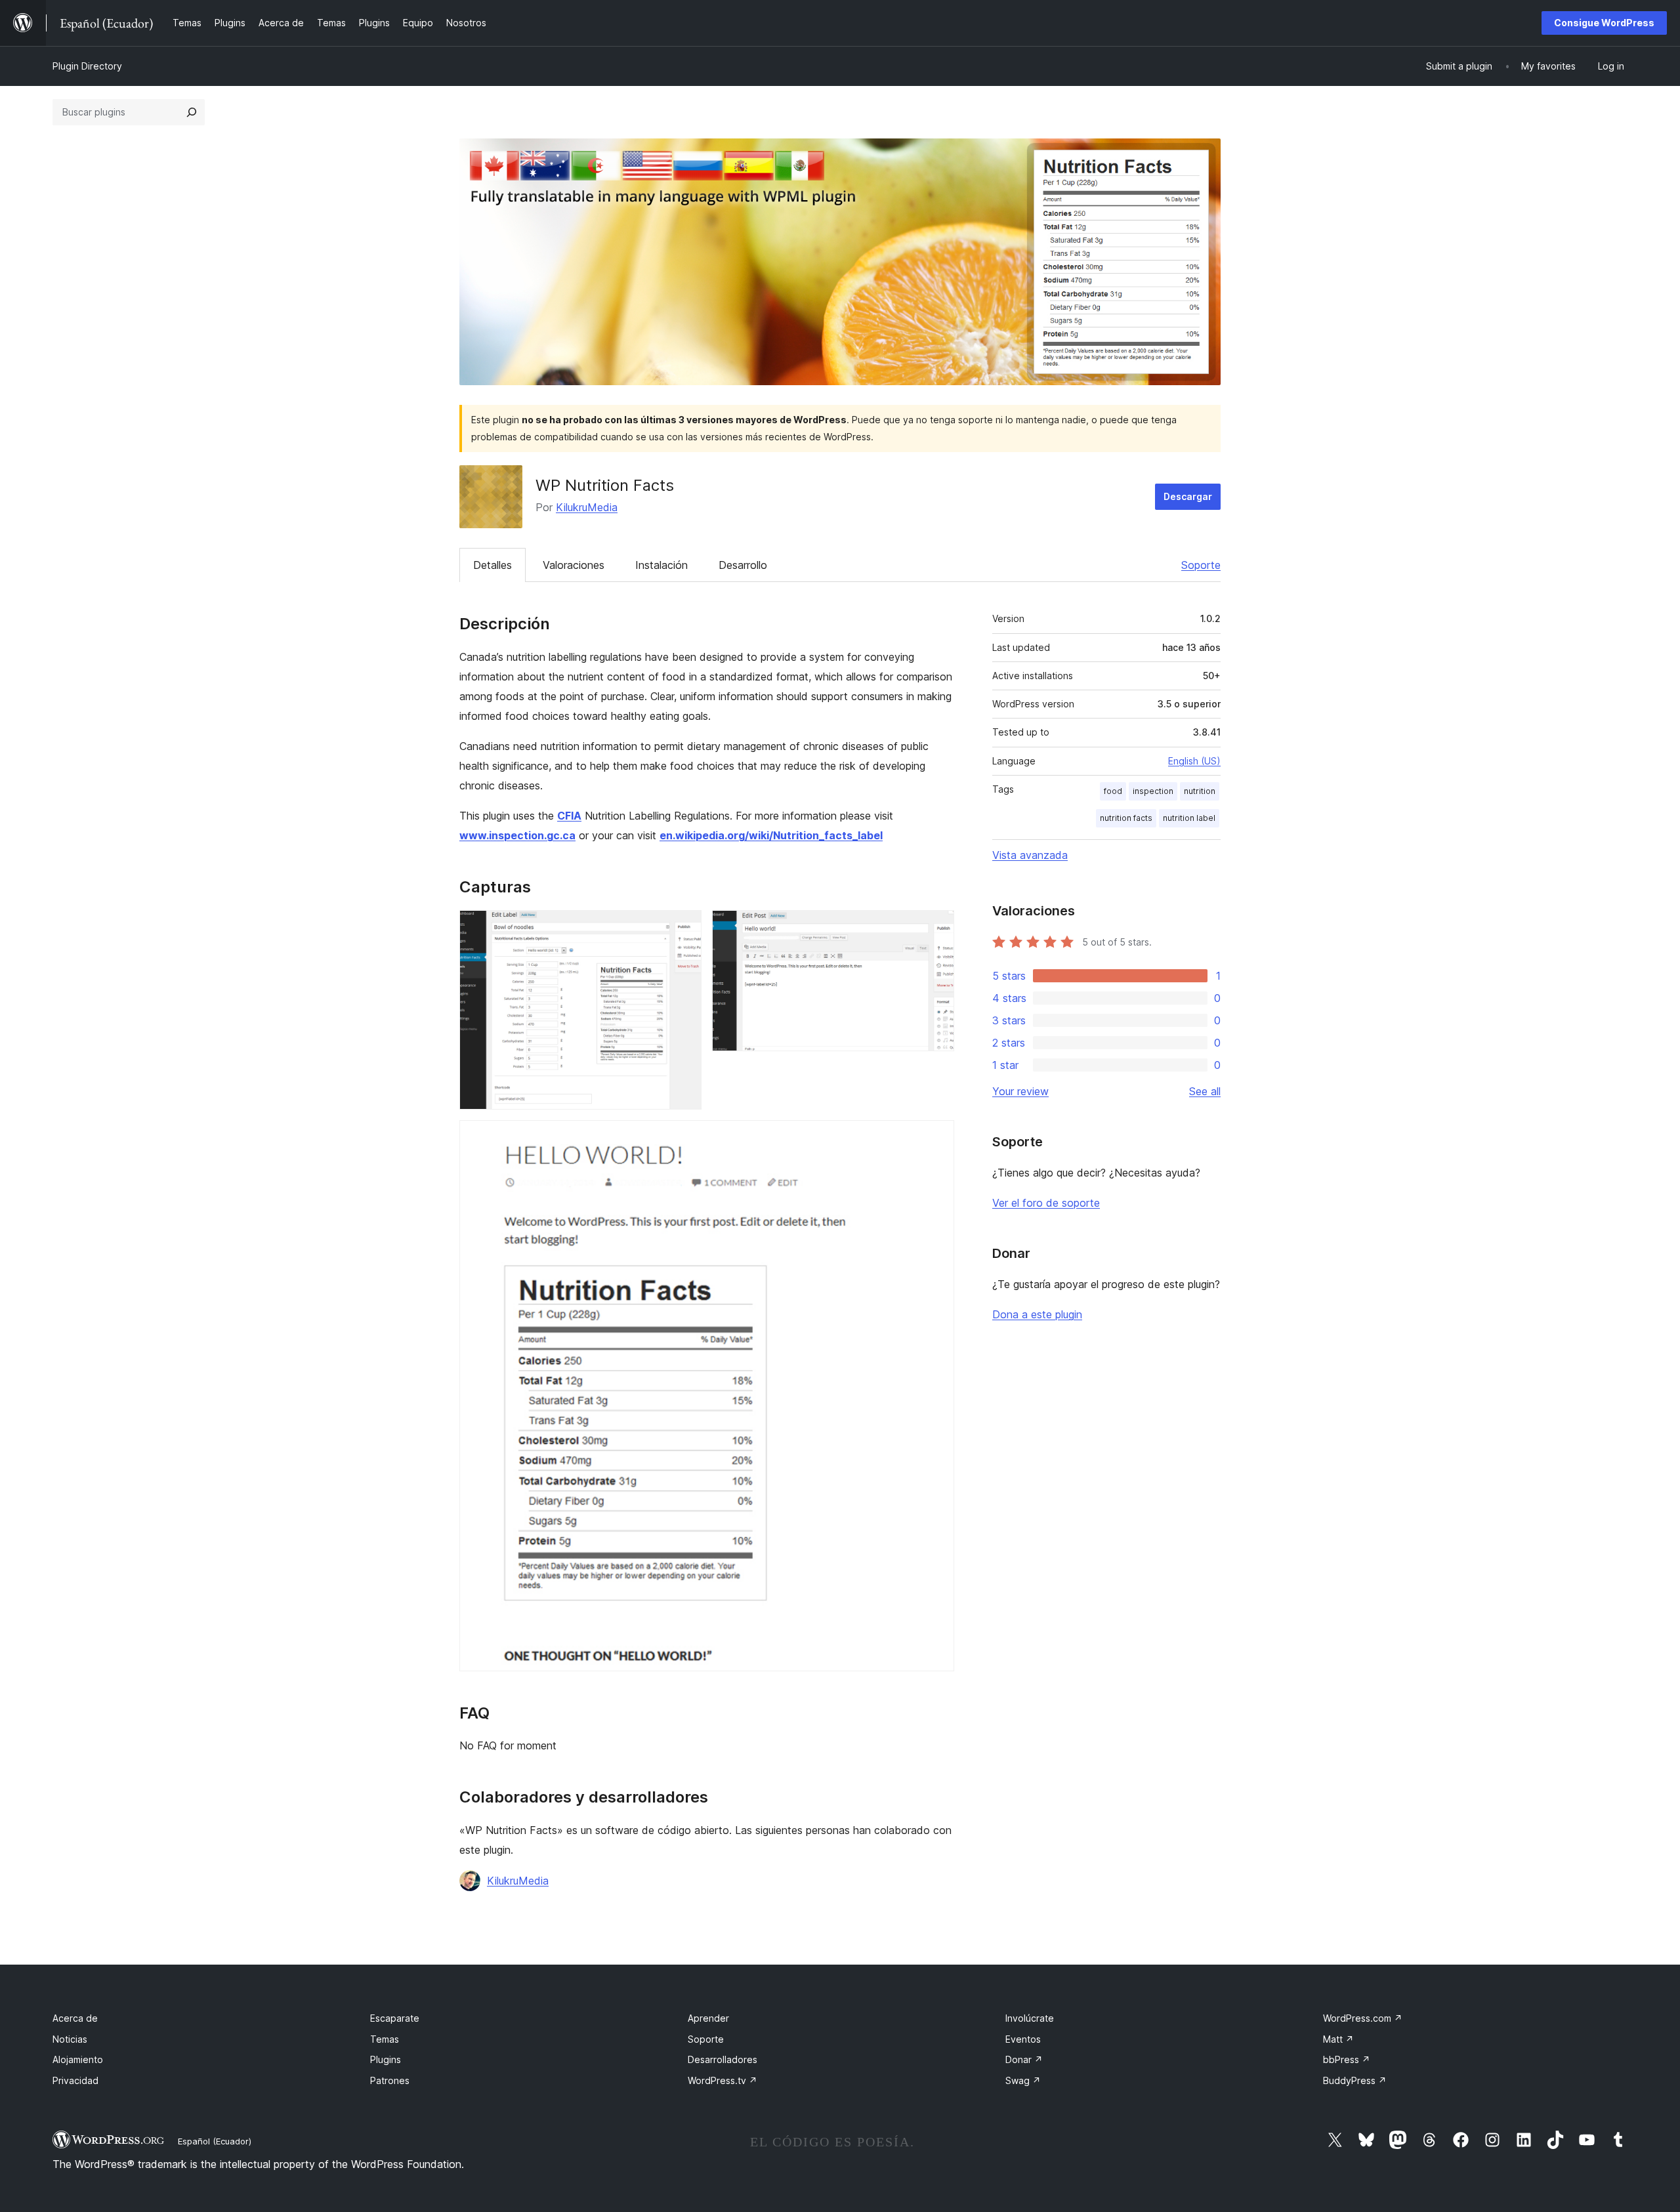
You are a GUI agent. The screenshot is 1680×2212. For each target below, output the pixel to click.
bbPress (1347, 2059)
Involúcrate (1030, 2018)
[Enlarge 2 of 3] (936, 928)
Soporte (1201, 565)
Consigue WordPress (1604, 23)
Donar (1024, 2059)
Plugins (386, 2059)
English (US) (1194, 761)
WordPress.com (1363, 2018)
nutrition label (1189, 818)
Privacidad (75, 2080)
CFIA (569, 816)
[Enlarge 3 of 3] (936, 1138)
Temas (385, 2039)
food (1113, 791)
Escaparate (395, 2018)
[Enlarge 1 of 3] (684, 928)
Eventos (1023, 2039)
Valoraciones (574, 565)
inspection (1153, 791)
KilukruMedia (587, 507)
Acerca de (75, 2018)
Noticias (70, 2039)
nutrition (1200, 791)
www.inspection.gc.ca (517, 835)
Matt (1338, 2039)
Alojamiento (78, 2059)
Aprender (708, 2018)
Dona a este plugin (1037, 1314)
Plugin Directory (87, 66)
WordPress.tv (723, 2080)
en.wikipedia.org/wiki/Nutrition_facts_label (771, 835)
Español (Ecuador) (215, 2141)
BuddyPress (1355, 2080)
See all (1205, 1091)
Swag (1023, 2080)
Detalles (493, 565)
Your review (1020, 1091)
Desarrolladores (723, 2059)
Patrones (390, 2080)
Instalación (661, 565)
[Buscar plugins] (192, 112)
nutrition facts (1126, 818)
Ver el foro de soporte (1046, 1203)
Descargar (1188, 496)
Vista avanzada (1030, 855)
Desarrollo (743, 565)
